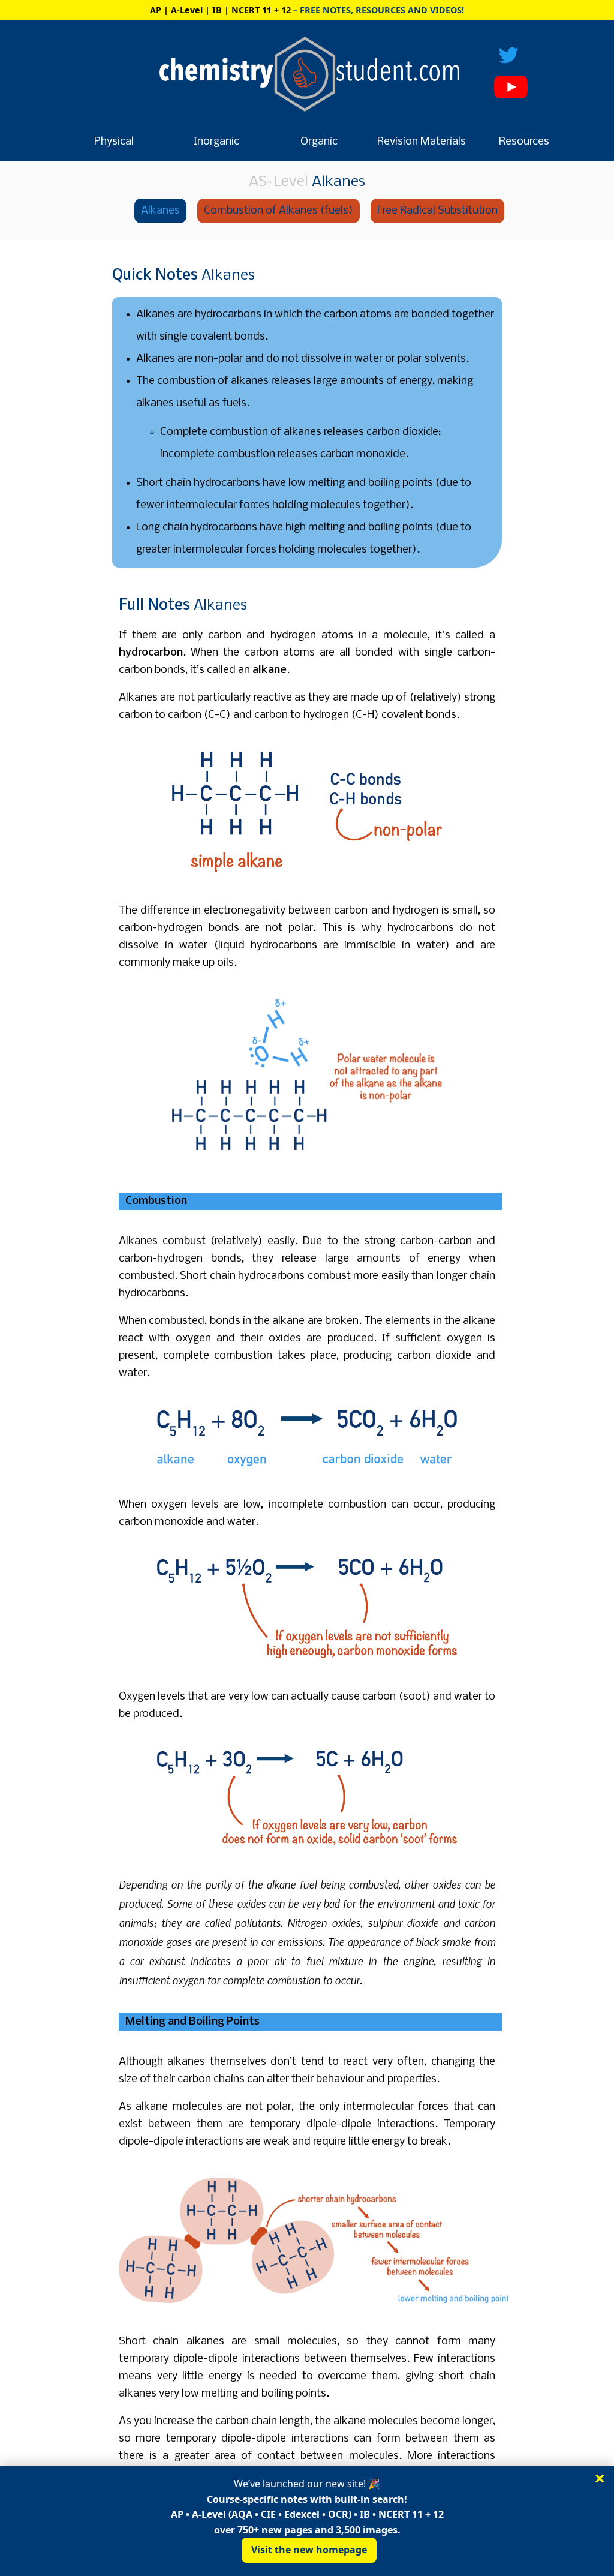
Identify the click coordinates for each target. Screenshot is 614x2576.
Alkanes (160, 211)
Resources (524, 142)
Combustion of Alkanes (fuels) (279, 211)
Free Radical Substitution (437, 211)
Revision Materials (422, 142)
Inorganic (216, 142)
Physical (114, 142)
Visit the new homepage (309, 2550)
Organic (319, 142)
